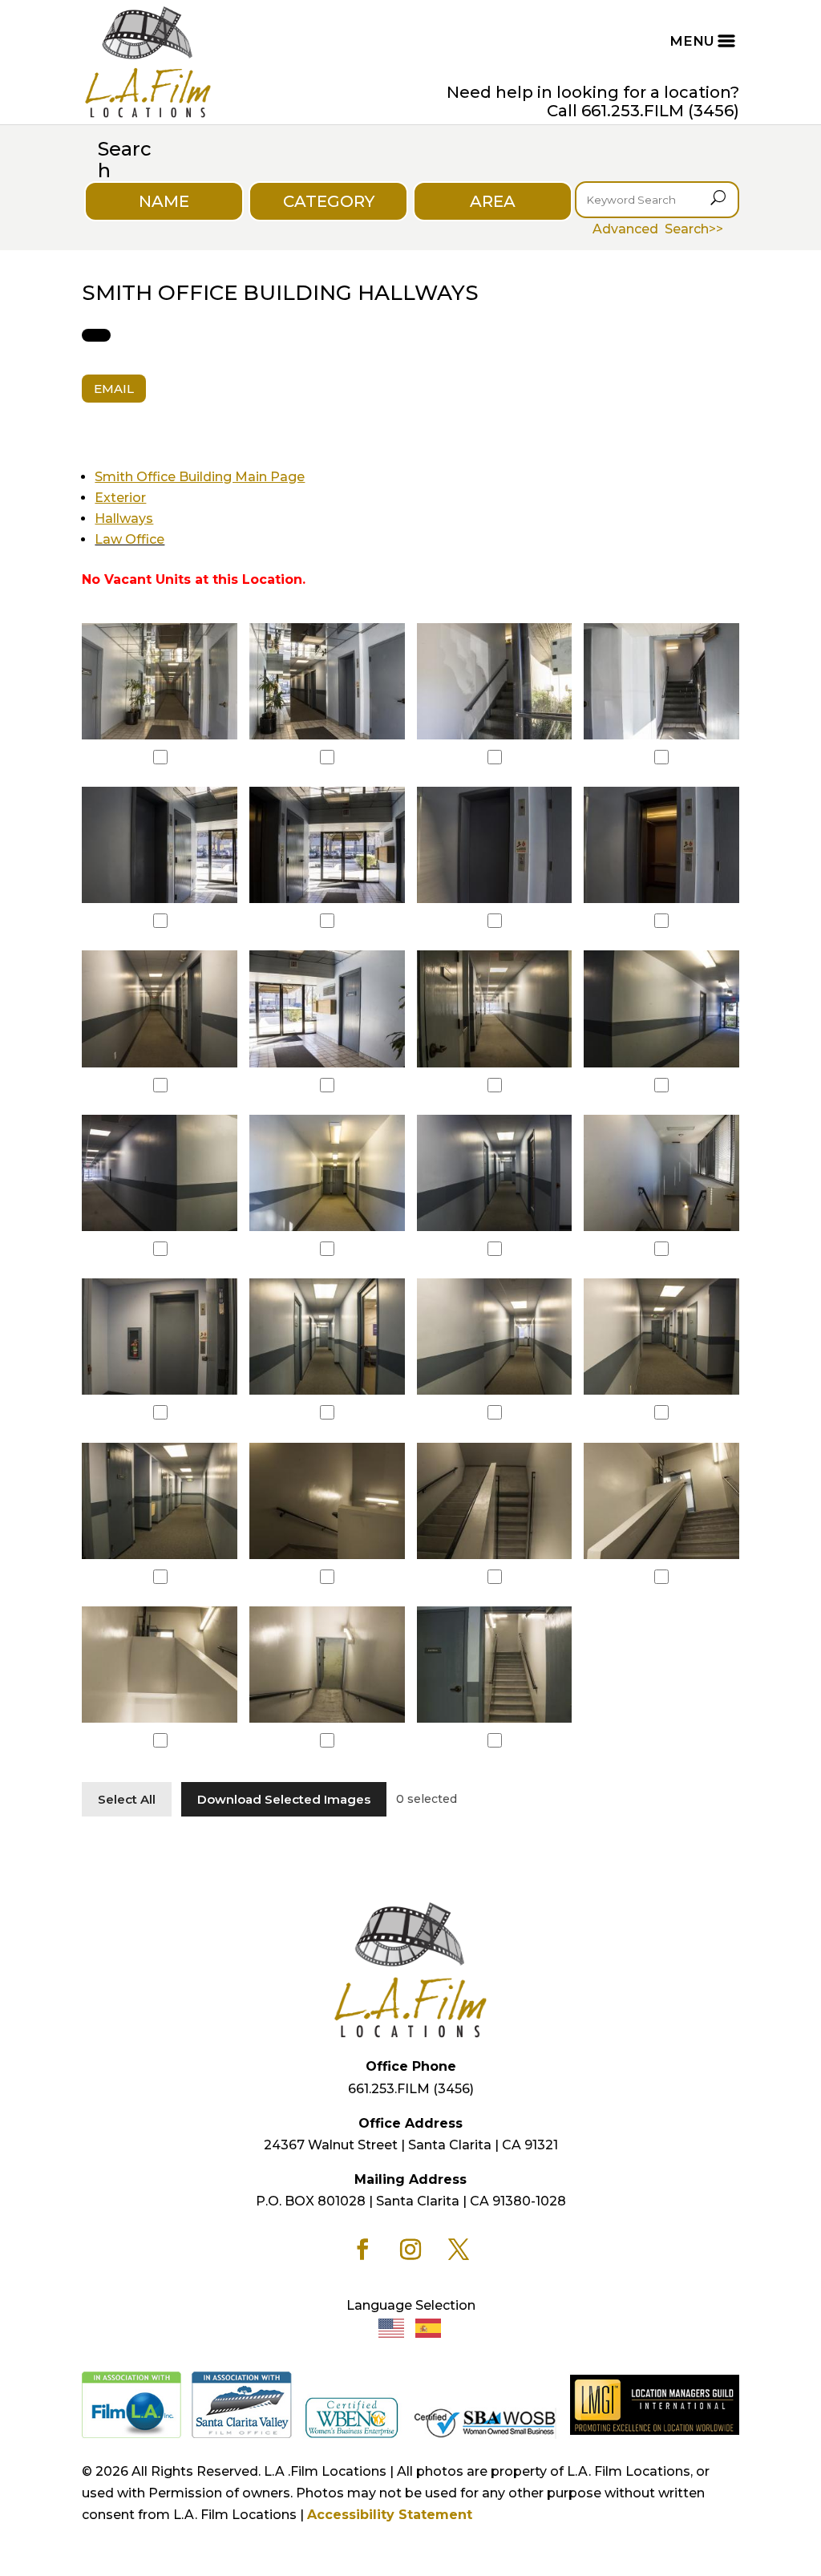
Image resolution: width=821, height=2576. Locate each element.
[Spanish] (429, 2327)
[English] (392, 2327)
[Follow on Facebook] (362, 2250)
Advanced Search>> (658, 229)
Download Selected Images (284, 1799)
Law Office (129, 539)
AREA (493, 201)
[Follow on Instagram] (410, 2250)
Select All (127, 1799)
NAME (164, 201)
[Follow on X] (459, 2250)
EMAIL (114, 389)
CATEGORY (329, 201)
